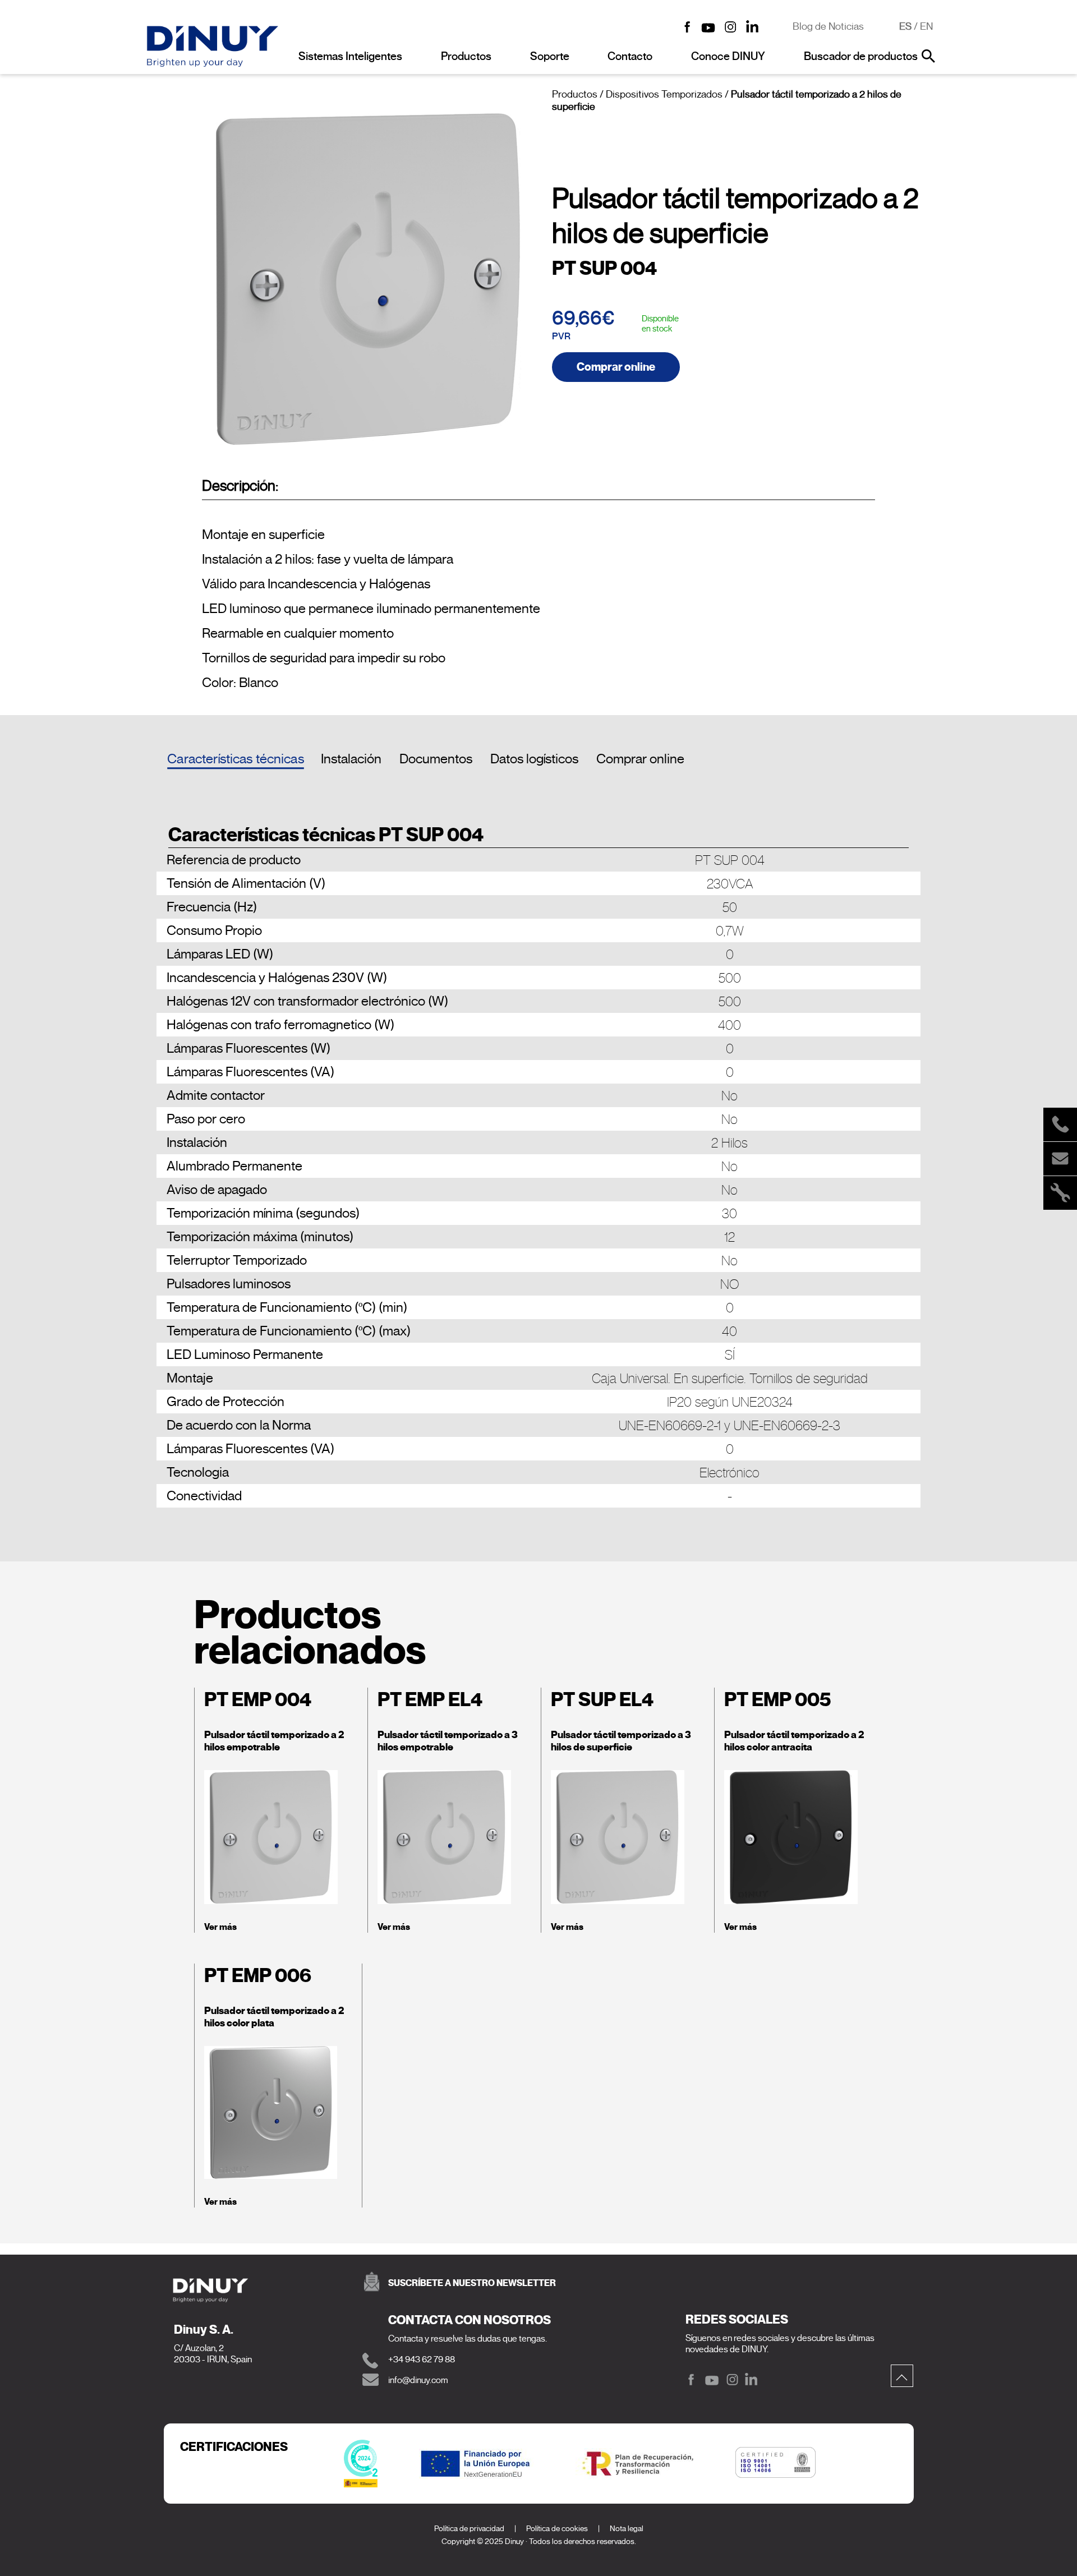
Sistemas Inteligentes (350, 56)
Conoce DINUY (728, 56)
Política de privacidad (469, 2529)
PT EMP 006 (258, 1976)
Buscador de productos (861, 56)
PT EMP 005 (777, 1700)
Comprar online (616, 367)
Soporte (550, 56)
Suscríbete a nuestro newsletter (472, 2283)
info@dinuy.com (418, 2380)
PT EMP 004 (258, 1700)
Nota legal (627, 2529)
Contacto (630, 56)
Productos (466, 56)
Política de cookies (557, 2529)
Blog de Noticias (828, 26)
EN (926, 26)
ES (905, 26)
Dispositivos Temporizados (664, 94)
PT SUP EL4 (602, 1700)
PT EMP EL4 (430, 1700)
